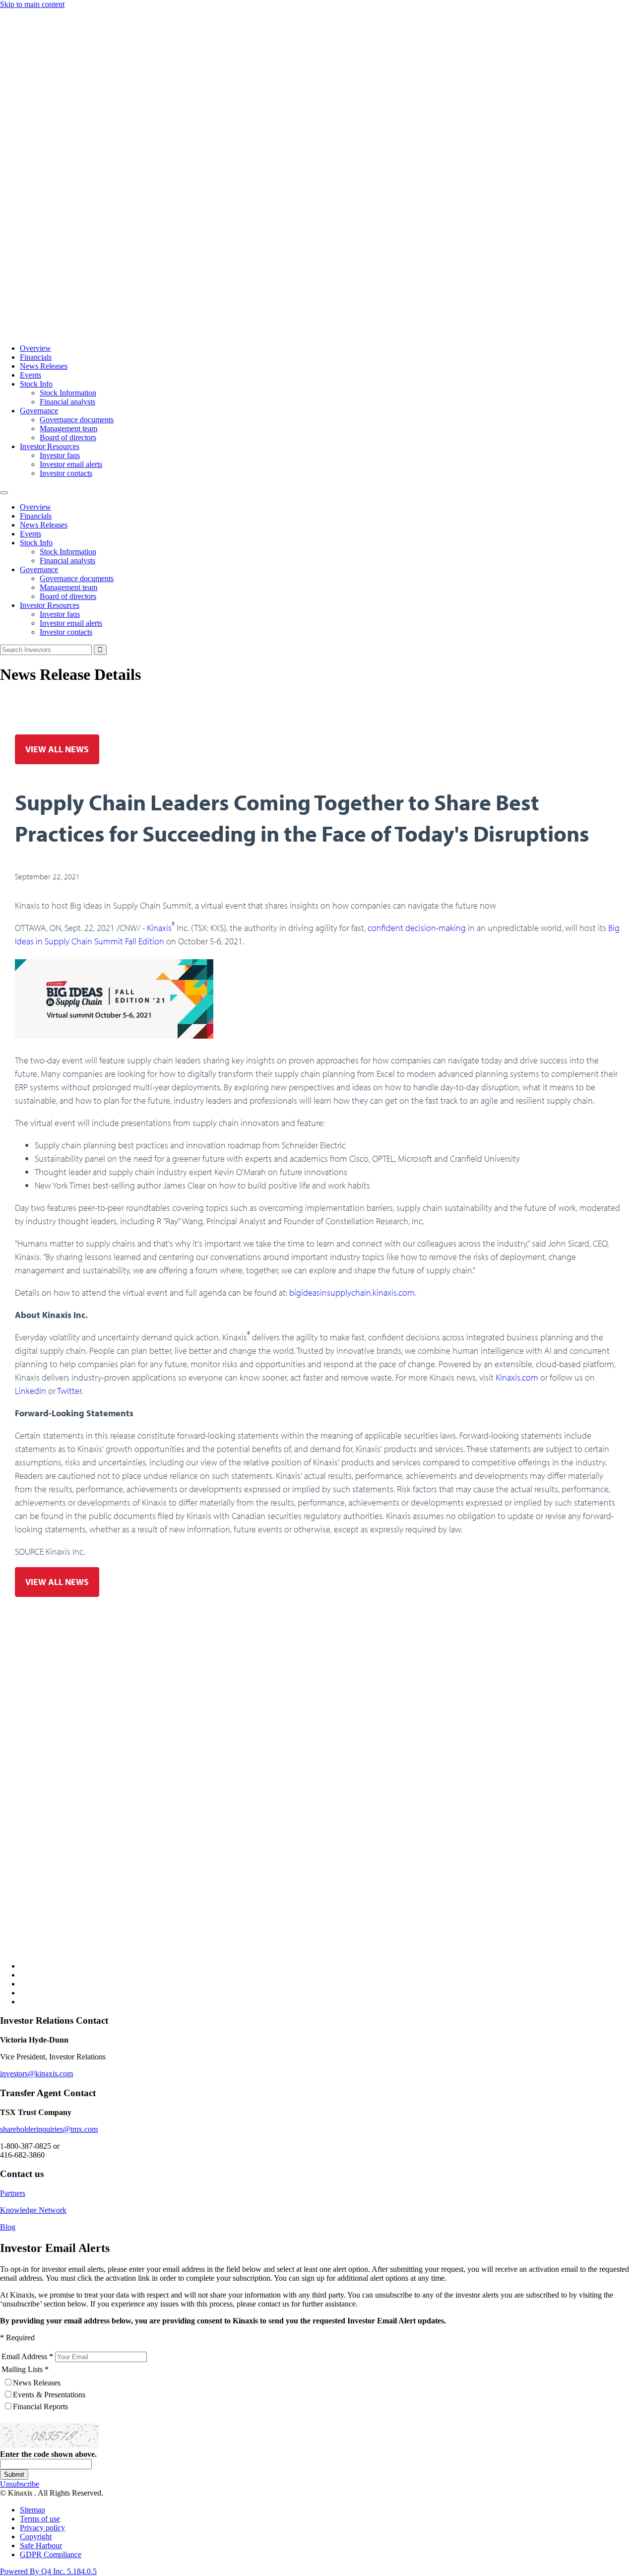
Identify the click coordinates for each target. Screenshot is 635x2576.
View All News (57, 749)
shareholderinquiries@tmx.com (49, 2129)
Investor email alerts (71, 464)
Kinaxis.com (517, 1377)
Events (31, 375)
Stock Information (68, 393)
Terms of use (40, 2519)
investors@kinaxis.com (36, 2074)
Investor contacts (66, 473)
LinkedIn (31, 1391)
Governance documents (77, 420)
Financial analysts (67, 402)
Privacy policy (42, 2528)
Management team (68, 429)
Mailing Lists (22, 2369)
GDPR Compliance (51, 2554)
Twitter (69, 1391)
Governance (39, 411)
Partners (13, 2193)
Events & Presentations (49, 2395)
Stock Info (36, 384)
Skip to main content (32, 4)
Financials (36, 357)
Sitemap (32, 2510)
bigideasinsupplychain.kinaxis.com (352, 1292)
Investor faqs (60, 455)
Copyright (36, 2537)
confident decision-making (417, 928)
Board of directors (68, 437)
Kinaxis (159, 928)
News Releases (44, 366)
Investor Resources (50, 446)
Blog (8, 2227)
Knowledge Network (33, 2210)
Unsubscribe (20, 2484)
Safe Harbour (41, 2545)
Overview (35, 348)
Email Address (24, 2356)
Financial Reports (40, 2407)
